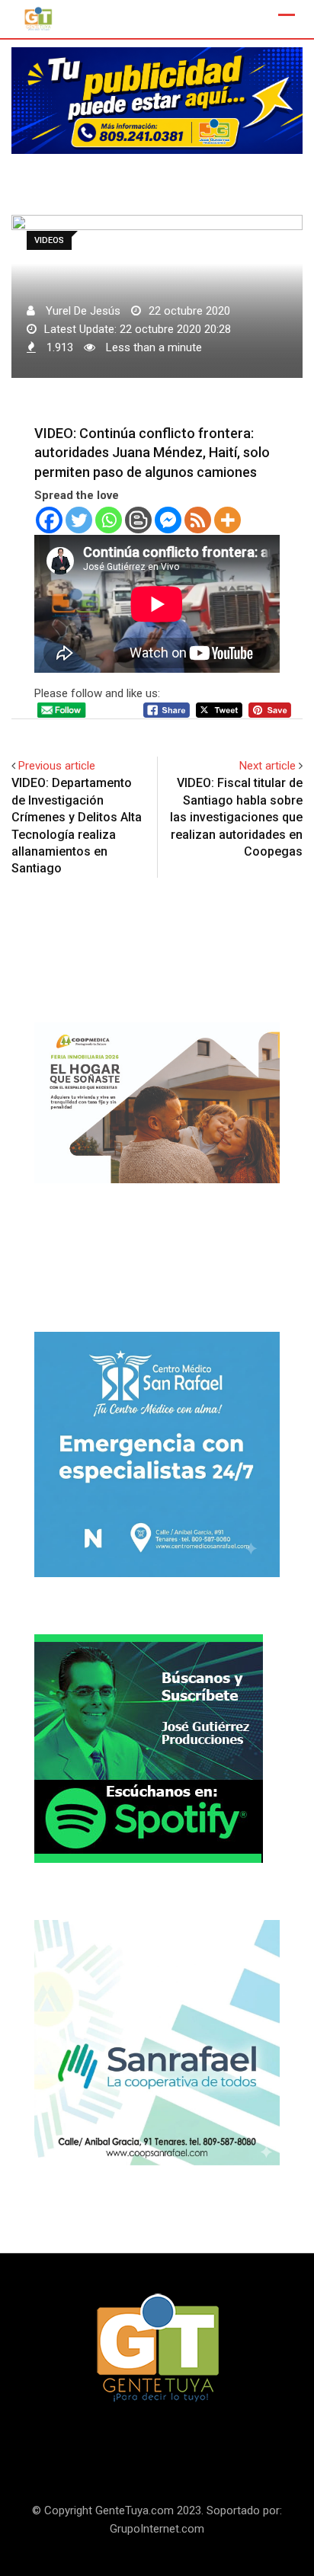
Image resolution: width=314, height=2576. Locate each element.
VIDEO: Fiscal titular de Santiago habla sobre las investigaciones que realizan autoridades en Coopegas (236, 817)
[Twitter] (79, 520)
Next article (268, 766)
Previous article (57, 766)
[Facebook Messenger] (168, 520)
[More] (227, 520)
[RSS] (198, 520)
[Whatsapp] (109, 520)
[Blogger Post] (138, 520)
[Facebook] (49, 520)
